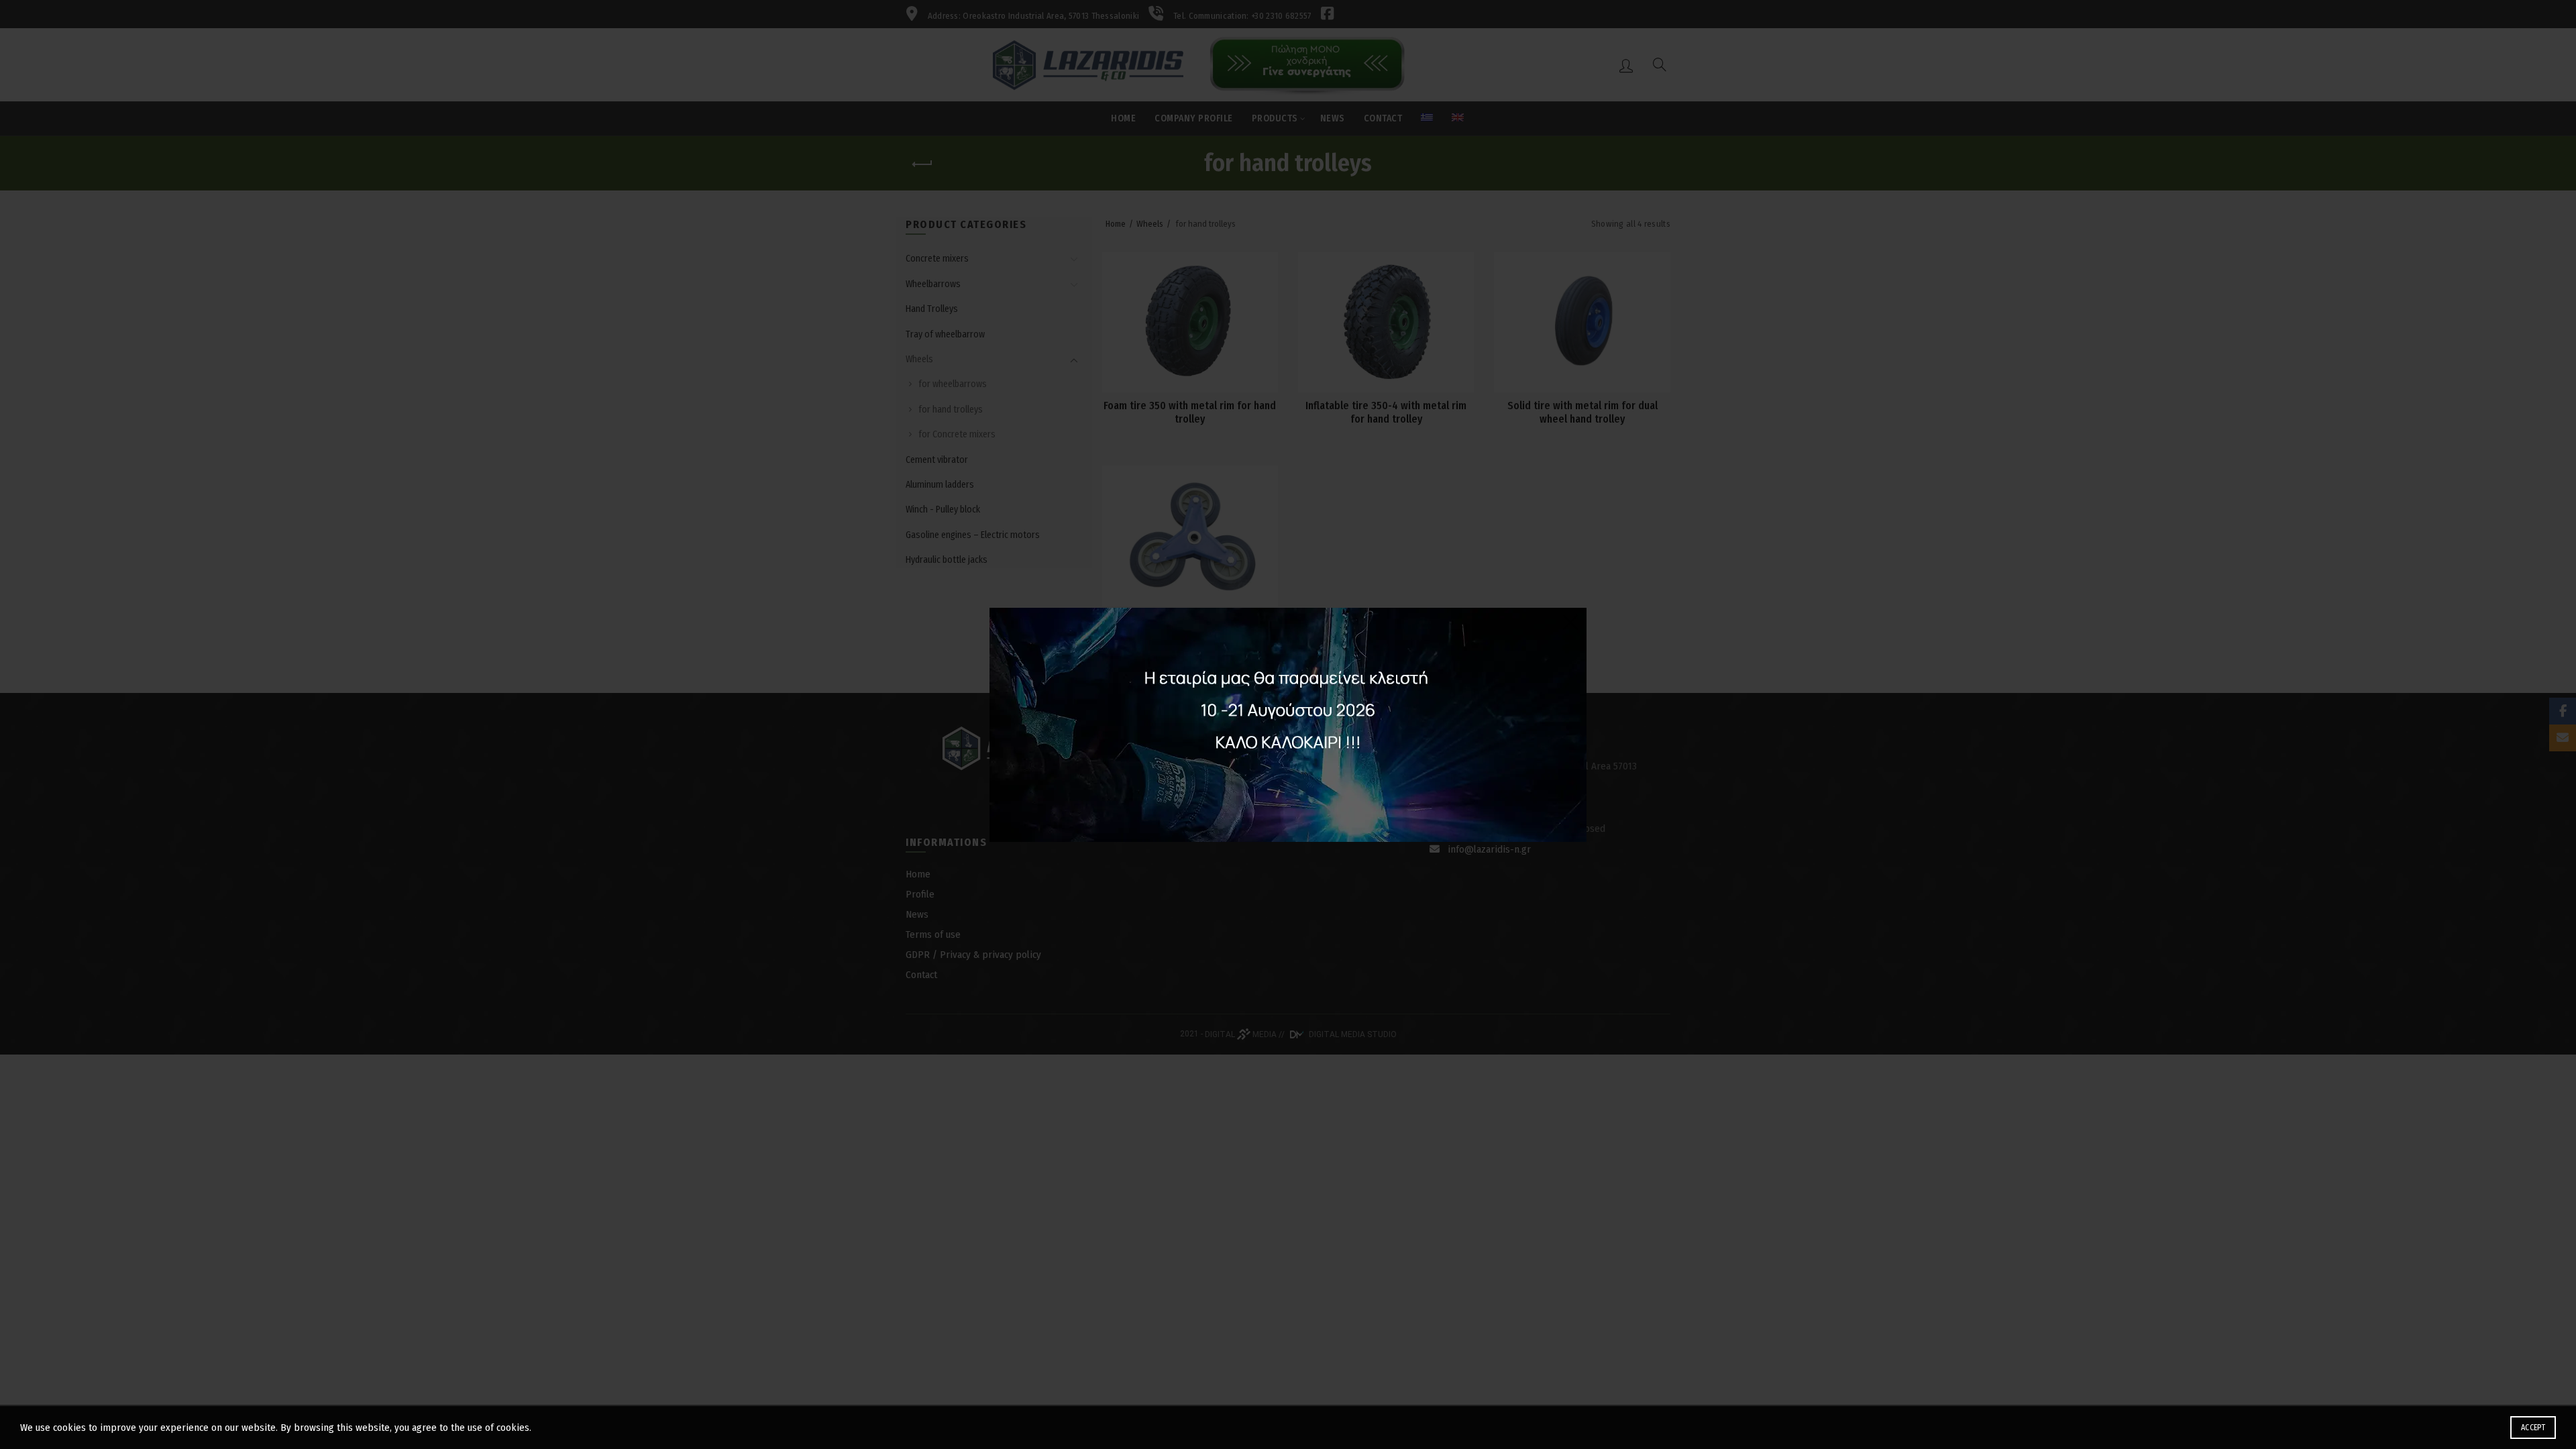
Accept (2533, 1428)
